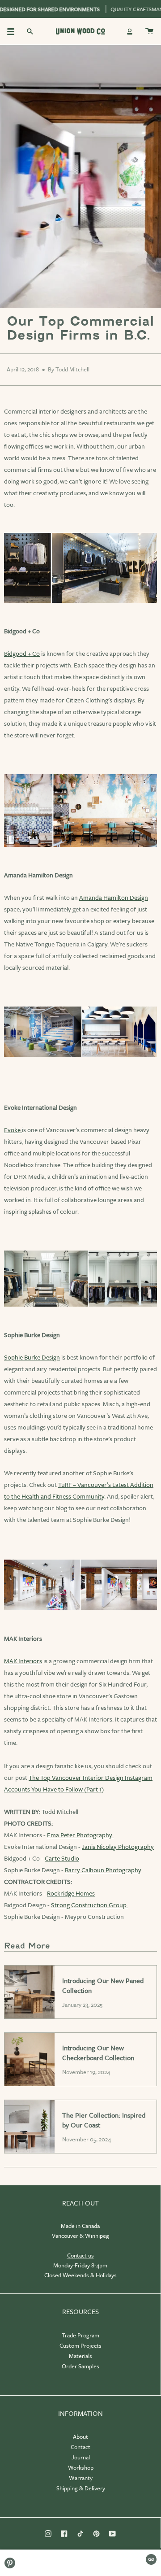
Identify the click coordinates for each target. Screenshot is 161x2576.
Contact (80, 2447)
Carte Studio (62, 1858)
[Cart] (149, 31)
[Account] (130, 31)
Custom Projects (80, 2345)
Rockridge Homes (71, 1893)
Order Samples (80, 2366)
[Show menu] (14, 31)
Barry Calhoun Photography (103, 1870)
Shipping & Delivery (81, 2488)
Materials (80, 2356)
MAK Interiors (23, 1661)
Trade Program (80, 2335)
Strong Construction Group (89, 1905)
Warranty (81, 2478)
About (80, 2437)
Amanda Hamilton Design (114, 897)
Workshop (81, 2467)
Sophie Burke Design (32, 1357)
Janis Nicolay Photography (118, 1846)
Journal (81, 2457)
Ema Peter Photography (80, 1835)
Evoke (13, 1130)
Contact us (80, 2255)
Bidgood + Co (22, 653)
